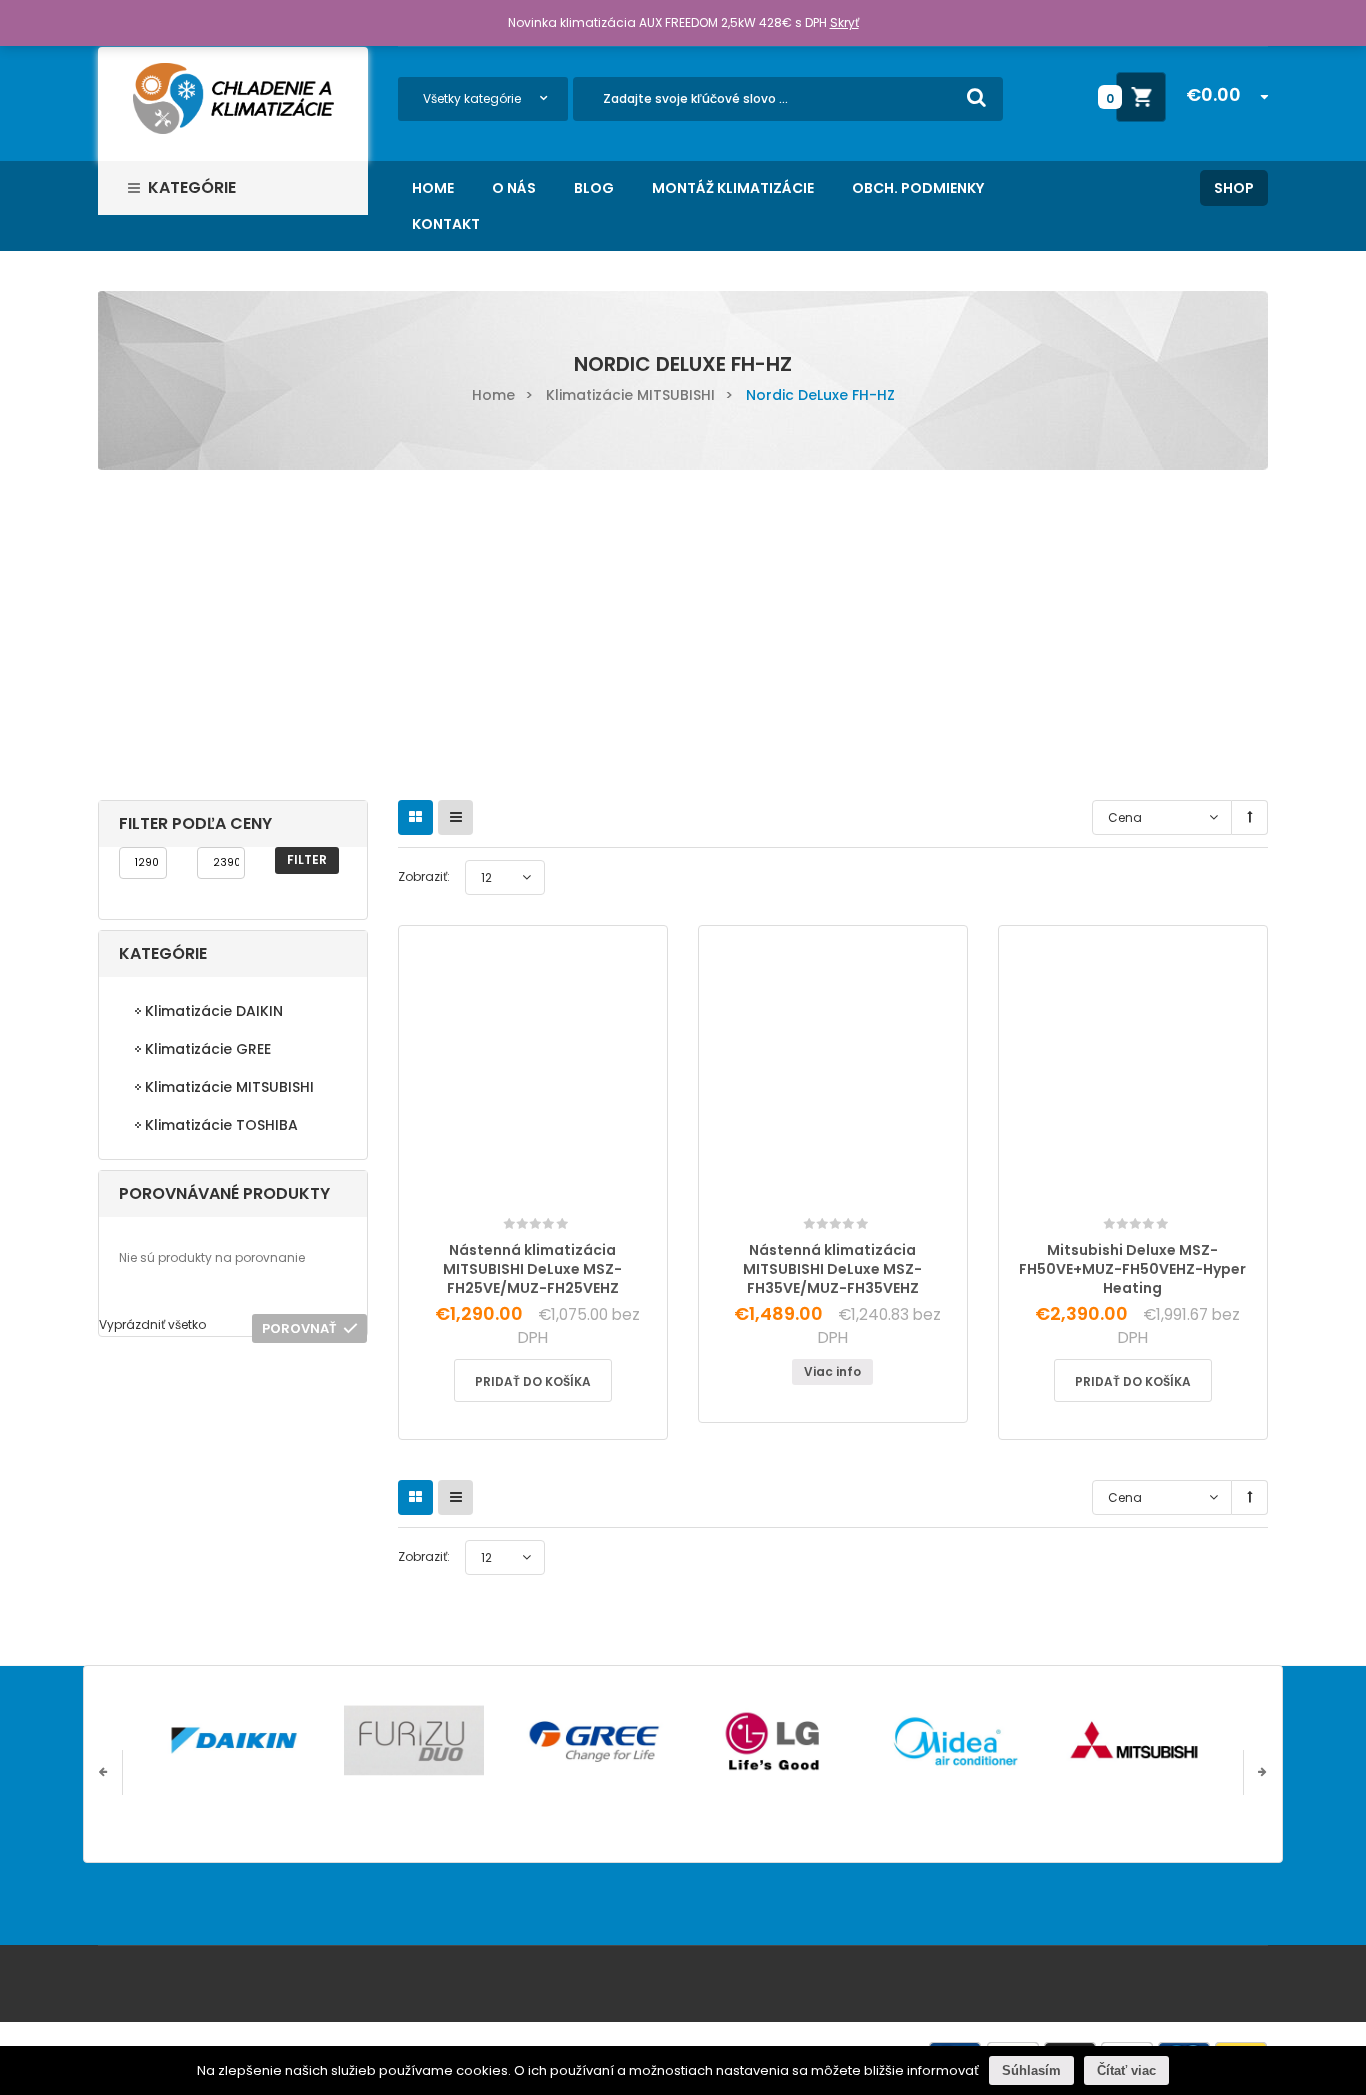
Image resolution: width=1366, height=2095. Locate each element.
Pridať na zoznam (489, 1206)
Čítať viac (1126, 2070)
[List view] (455, 817)
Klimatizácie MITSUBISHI (630, 395)
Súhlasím (1031, 2070)
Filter (307, 859)
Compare (538, 1187)
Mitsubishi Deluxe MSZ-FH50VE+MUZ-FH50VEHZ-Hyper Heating (1132, 1269)
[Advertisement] (683, 620)
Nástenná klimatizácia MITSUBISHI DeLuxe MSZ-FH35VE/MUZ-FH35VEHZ (832, 1269)
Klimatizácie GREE (208, 1049)
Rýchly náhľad (580, 1194)
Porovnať (299, 1328)
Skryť (844, 22)
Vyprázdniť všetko (152, 1324)
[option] (234, 1740)
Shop (1234, 188)
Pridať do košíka (533, 1381)
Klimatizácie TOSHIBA (221, 1125)
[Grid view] (415, 817)
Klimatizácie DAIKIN (214, 1011)
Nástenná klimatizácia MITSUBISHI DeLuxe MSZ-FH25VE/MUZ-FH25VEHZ (532, 1269)
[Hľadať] (976, 97)
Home (493, 395)
